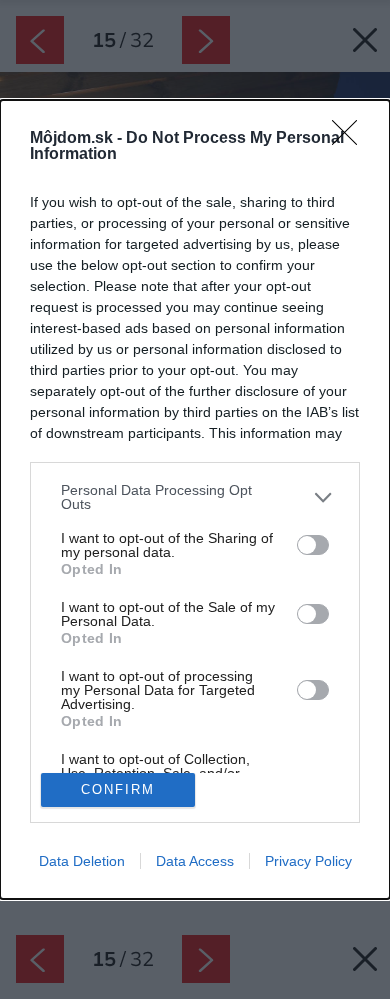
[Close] (351, 139)
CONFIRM (118, 789)
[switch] (313, 545)
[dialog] (195, 499)
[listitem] (195, 497)
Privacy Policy (308, 861)
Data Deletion (82, 861)
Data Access (195, 861)
